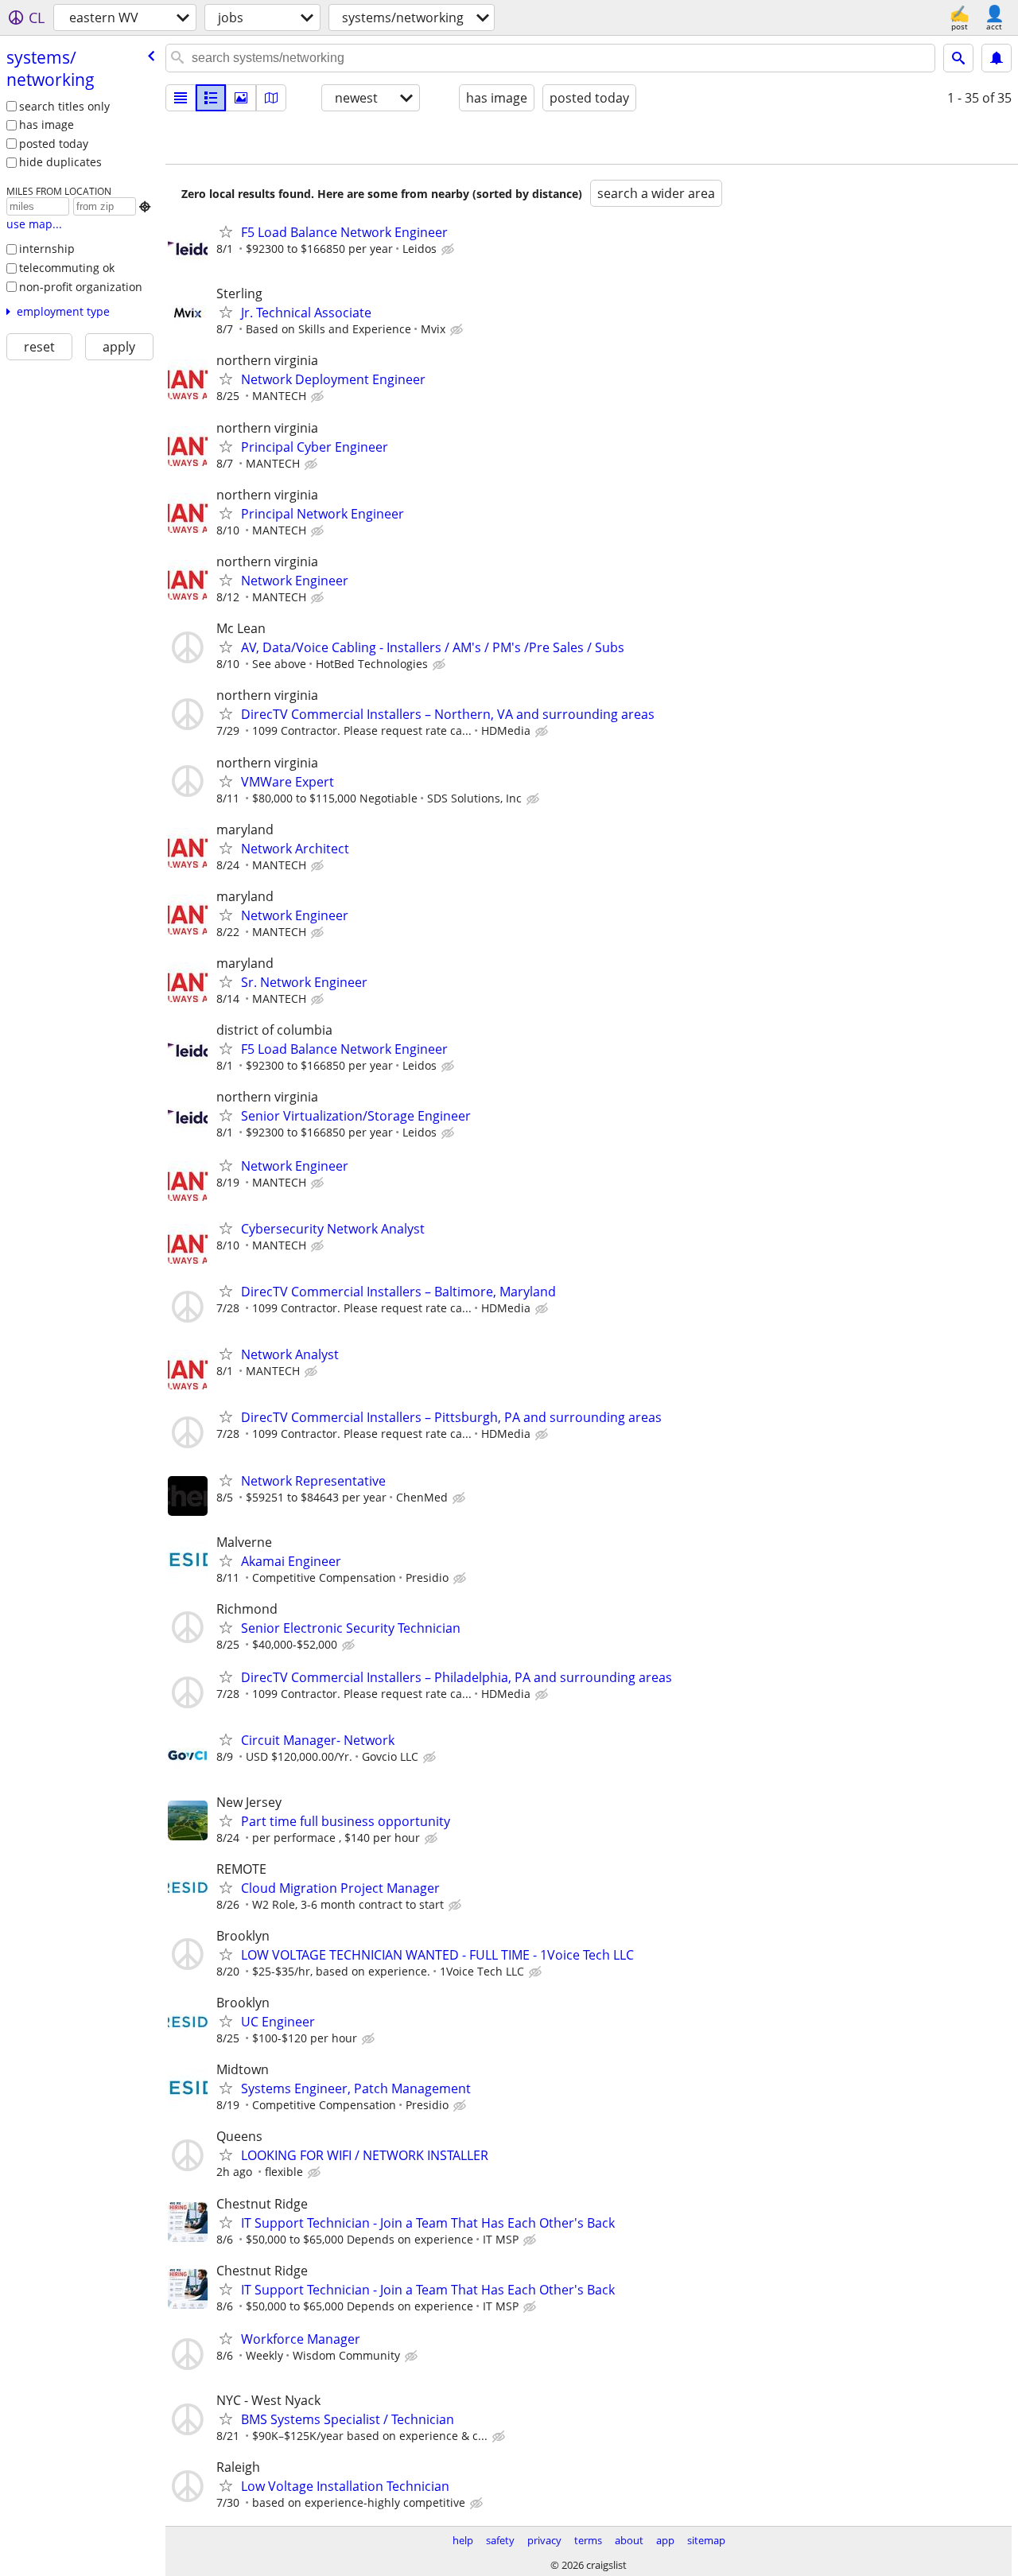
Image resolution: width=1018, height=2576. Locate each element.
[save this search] (997, 58)
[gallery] (241, 98)
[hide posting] (449, 250)
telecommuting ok (67, 268)
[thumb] (211, 98)
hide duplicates (60, 162)
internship (47, 249)
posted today (54, 144)
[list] (181, 98)
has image (47, 124)
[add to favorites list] (226, 231)
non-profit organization (81, 287)
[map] (271, 98)
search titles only (64, 106)
